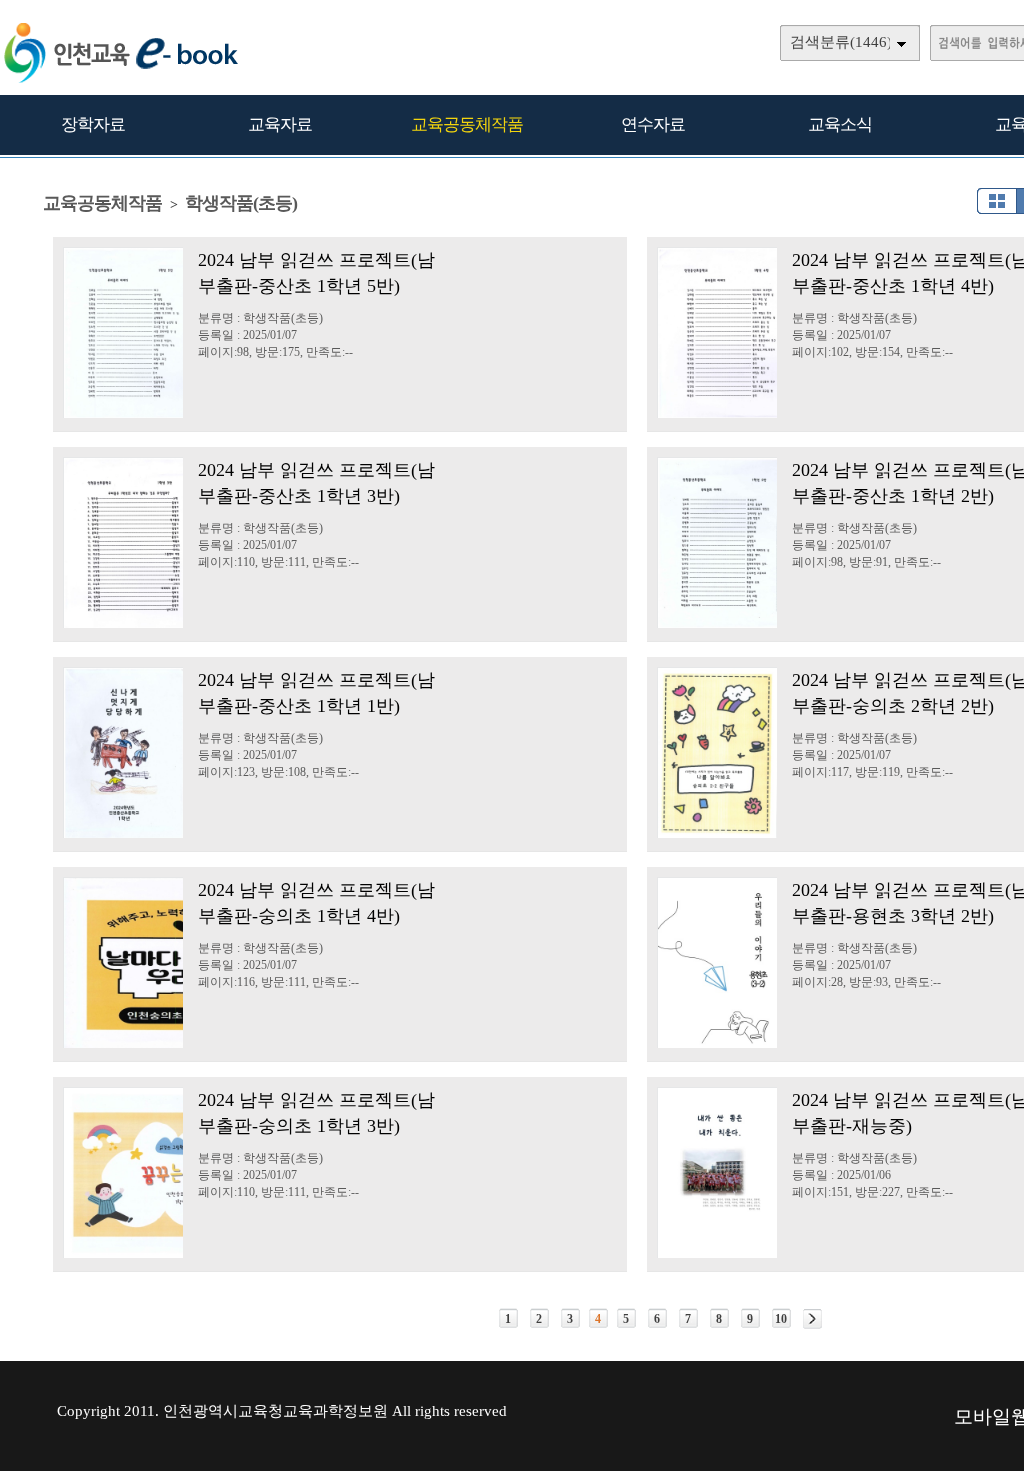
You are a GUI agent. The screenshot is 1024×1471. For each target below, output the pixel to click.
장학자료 (93, 124)
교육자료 (280, 124)
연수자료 (653, 124)
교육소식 (840, 124)
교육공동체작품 (467, 124)
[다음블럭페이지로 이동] (812, 1319)
